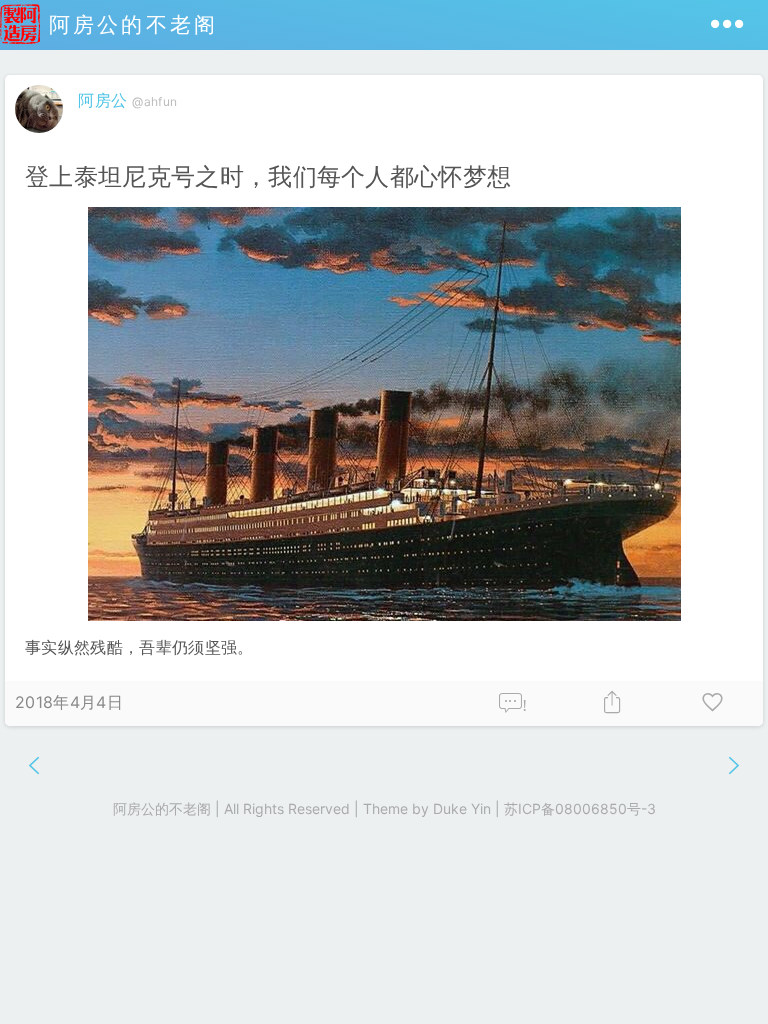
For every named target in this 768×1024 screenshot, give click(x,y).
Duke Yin (462, 808)
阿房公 (102, 100)
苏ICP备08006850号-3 (580, 808)
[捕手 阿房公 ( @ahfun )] (41, 137)
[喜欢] (713, 703)
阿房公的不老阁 (129, 24)
